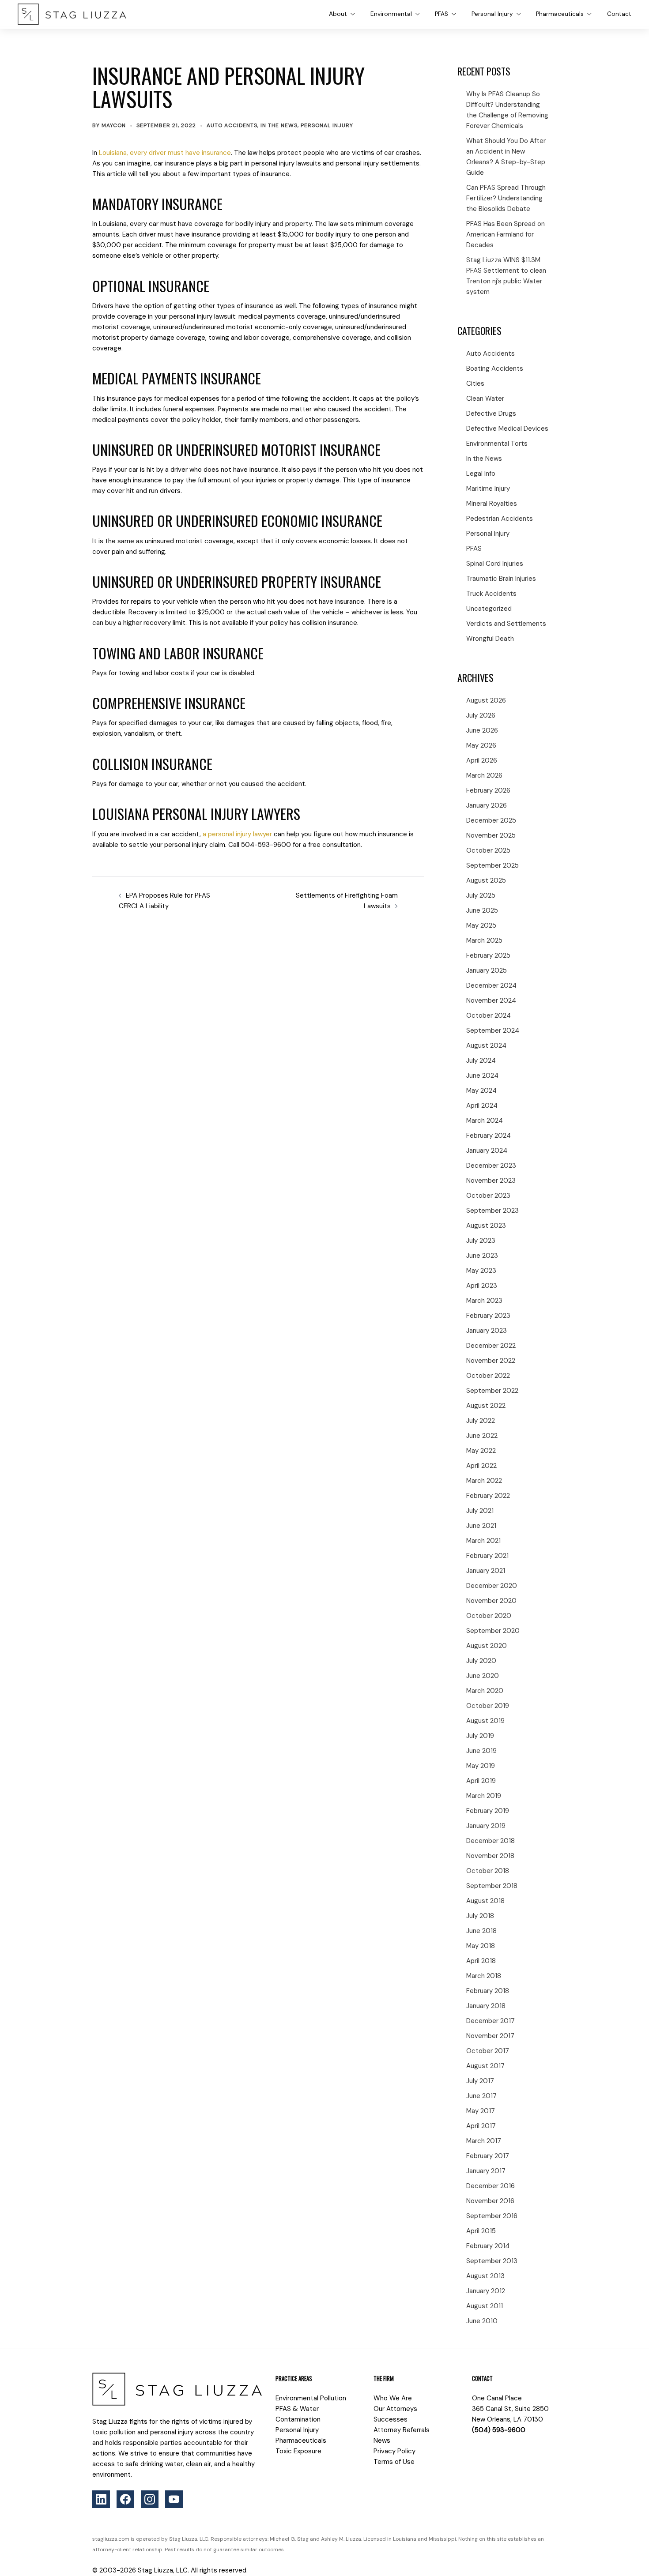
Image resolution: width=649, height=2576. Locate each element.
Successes (391, 2419)
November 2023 (491, 1181)
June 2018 (481, 1931)
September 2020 (493, 1631)
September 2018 (492, 1886)
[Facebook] (125, 2499)
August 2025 (486, 880)
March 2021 (483, 1541)
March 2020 (485, 1691)
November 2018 (490, 1856)
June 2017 (481, 2096)
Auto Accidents (232, 125)
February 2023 (488, 1316)
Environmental (391, 14)
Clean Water (485, 399)
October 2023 (488, 1196)
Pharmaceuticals (560, 14)
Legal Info (481, 474)
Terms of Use (394, 2462)
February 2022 (488, 1496)
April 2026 (482, 760)
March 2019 (484, 1796)
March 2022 (484, 1481)
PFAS (441, 14)
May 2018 (481, 1946)
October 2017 (488, 2051)
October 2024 (489, 1015)
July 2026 (481, 715)
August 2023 (486, 1226)
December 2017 (491, 2021)
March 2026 (484, 775)
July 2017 (480, 2081)
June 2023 (482, 1256)
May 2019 (481, 1766)
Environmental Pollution (311, 2398)
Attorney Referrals (402, 2430)
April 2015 (481, 2231)
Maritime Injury (488, 489)
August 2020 (487, 1646)
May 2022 (481, 1451)
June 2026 (482, 730)
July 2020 (481, 1661)
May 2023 (481, 1271)
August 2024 (486, 1045)
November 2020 (491, 1601)
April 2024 (482, 1106)
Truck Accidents (491, 594)
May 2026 (481, 745)
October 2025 (488, 850)
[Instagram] (150, 2499)
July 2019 (480, 1736)
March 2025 (484, 940)
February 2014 (488, 2246)
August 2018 (485, 1901)
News (382, 2441)
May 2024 (481, 1091)
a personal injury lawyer (237, 834)
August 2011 (485, 2306)
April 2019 (481, 1781)
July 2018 (480, 1916)
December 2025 (491, 820)
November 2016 (490, 2201)
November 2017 (490, 2036)
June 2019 (481, 1751)
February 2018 (488, 1991)
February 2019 (488, 1811)
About (338, 14)
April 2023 (482, 1286)
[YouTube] (174, 2499)
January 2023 (487, 1331)
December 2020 (492, 1586)
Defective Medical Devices (507, 429)
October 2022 (488, 1376)
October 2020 (489, 1616)
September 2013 (492, 2261)
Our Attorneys (395, 2409)
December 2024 (491, 985)
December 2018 (491, 1841)
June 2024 (482, 1076)
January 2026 (487, 805)
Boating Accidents (495, 369)
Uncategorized (489, 609)
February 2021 (487, 1556)
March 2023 (484, 1301)
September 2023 (492, 1211)
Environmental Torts (497, 444)
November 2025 (491, 835)
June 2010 (482, 2321)
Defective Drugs (491, 414)
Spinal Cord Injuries (495, 564)
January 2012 (486, 2291)
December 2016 (491, 2186)
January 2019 (486, 1826)
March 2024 (485, 1121)
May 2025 (481, 925)
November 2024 (491, 1000)
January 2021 (486, 1571)
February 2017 (488, 2156)
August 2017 (485, 2066)
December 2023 (491, 1166)
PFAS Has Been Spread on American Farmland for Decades (506, 234)
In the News (279, 125)
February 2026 (488, 790)
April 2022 (481, 1466)
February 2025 (488, 955)
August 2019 (485, 1721)
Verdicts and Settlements (506, 624)
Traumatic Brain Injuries (501, 579)
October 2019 (488, 1706)
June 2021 (481, 1526)
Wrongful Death (490, 639)
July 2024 (481, 1060)
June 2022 (482, 1436)
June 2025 (482, 910)
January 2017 (486, 2171)
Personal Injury (492, 14)
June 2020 (483, 1676)
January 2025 (487, 970)
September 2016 (492, 2216)
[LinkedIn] (101, 2499)
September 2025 (492, 865)
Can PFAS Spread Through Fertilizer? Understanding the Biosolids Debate (506, 198)
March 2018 (484, 1976)
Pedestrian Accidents (500, 519)
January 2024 (487, 1151)
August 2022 (486, 1406)
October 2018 (488, 1871)
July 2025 (481, 895)
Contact (619, 14)
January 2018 (486, 2006)
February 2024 (489, 1136)
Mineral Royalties (492, 504)
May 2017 (481, 2111)
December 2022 (491, 1346)
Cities (475, 384)
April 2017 (481, 2126)
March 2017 (484, 2141)
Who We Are (393, 2398)
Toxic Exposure (298, 2451)
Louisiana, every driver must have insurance (165, 153)
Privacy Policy (394, 2451)
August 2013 (485, 2276)
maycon (114, 125)
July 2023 (481, 1241)
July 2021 (480, 1511)
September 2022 (492, 1391)
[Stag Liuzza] (72, 14)
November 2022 (491, 1361)
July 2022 (481, 1421)
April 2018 (481, 1961)
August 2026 (486, 700)
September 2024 (493, 1030)
